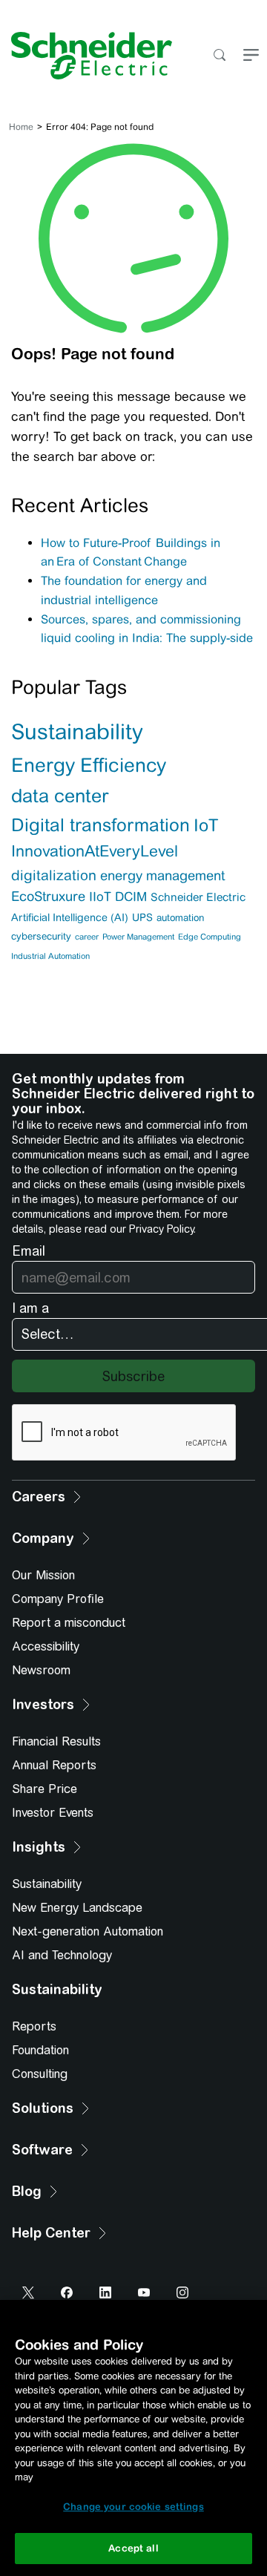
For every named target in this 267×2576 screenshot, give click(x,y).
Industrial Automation (50, 956)
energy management (162, 875)
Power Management (138, 937)
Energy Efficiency (89, 765)
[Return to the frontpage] (86, 56)
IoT (206, 825)
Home (21, 127)
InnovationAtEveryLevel (95, 851)
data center (60, 796)
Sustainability (77, 732)
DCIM (131, 897)
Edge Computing (210, 937)
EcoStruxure (48, 896)
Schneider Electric (198, 897)
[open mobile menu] (251, 56)
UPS (142, 917)
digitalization (54, 875)
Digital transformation (100, 825)
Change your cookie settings (133, 2507)
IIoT (100, 897)
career (87, 937)
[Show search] (219, 56)
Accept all (133, 2548)
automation (180, 918)
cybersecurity (41, 936)
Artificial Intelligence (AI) (70, 917)
